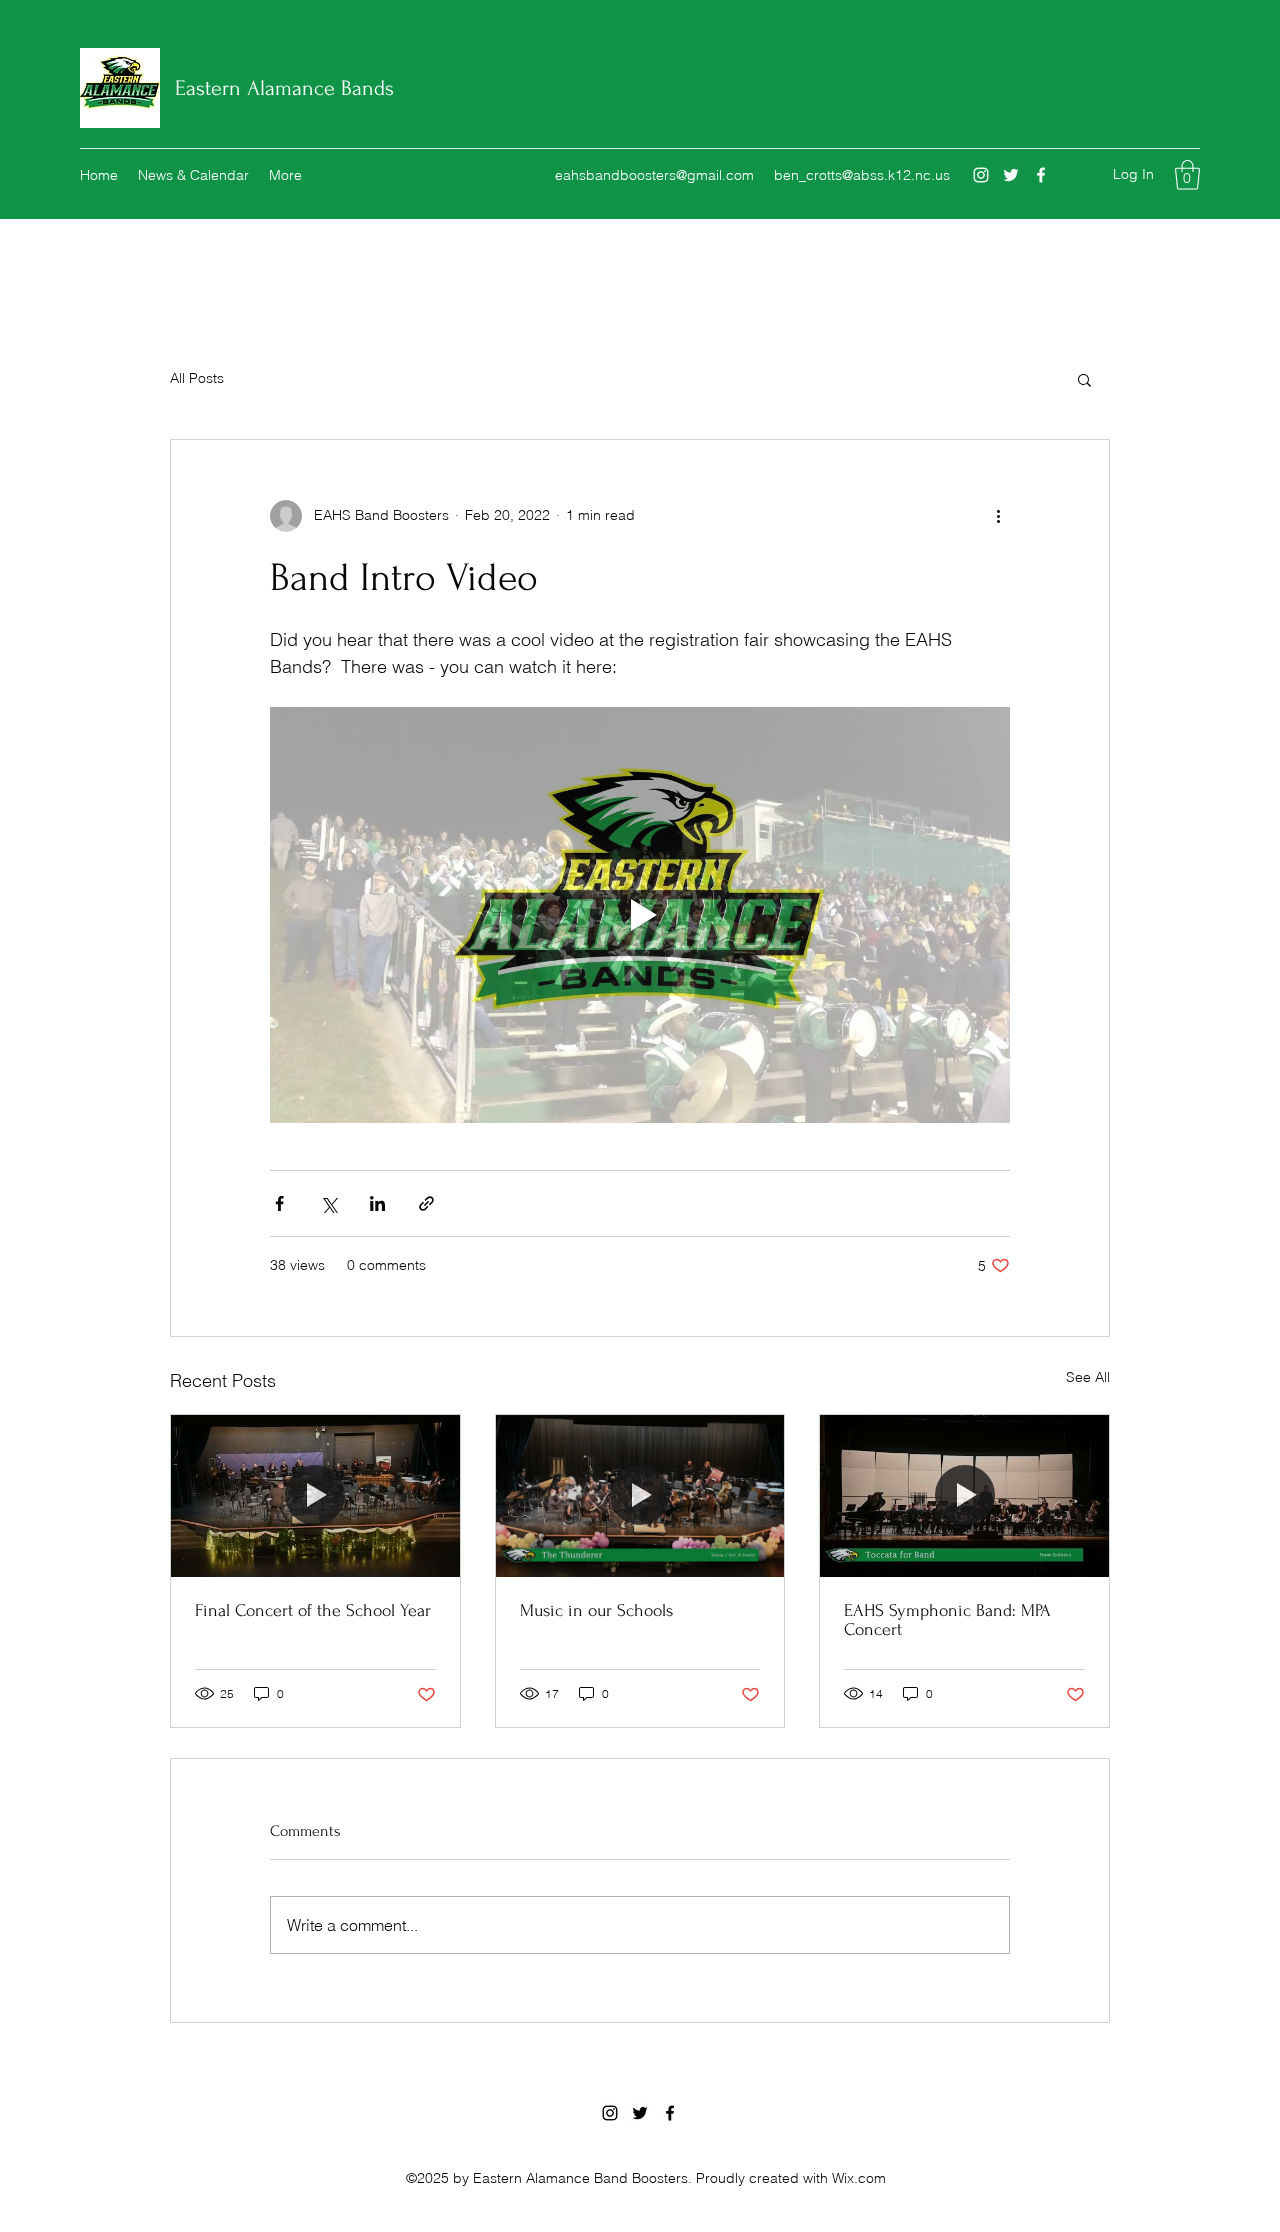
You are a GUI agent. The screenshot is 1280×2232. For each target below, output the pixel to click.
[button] (1187, 175)
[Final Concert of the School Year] (315, 1496)
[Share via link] (426, 1203)
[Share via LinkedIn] (377, 1203)
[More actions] (998, 516)
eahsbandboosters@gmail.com (654, 175)
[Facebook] (1041, 175)
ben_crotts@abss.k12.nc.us (862, 175)
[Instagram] (981, 175)
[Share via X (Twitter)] (328, 1203)
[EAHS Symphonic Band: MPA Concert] (964, 1496)
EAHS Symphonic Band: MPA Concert (947, 1620)
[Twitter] (1011, 175)
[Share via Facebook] (279, 1203)
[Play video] (640, 915)
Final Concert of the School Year (313, 1610)
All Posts (197, 378)
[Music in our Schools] (640, 1496)
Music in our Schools (596, 1610)
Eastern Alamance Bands (284, 88)
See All (1088, 1377)
